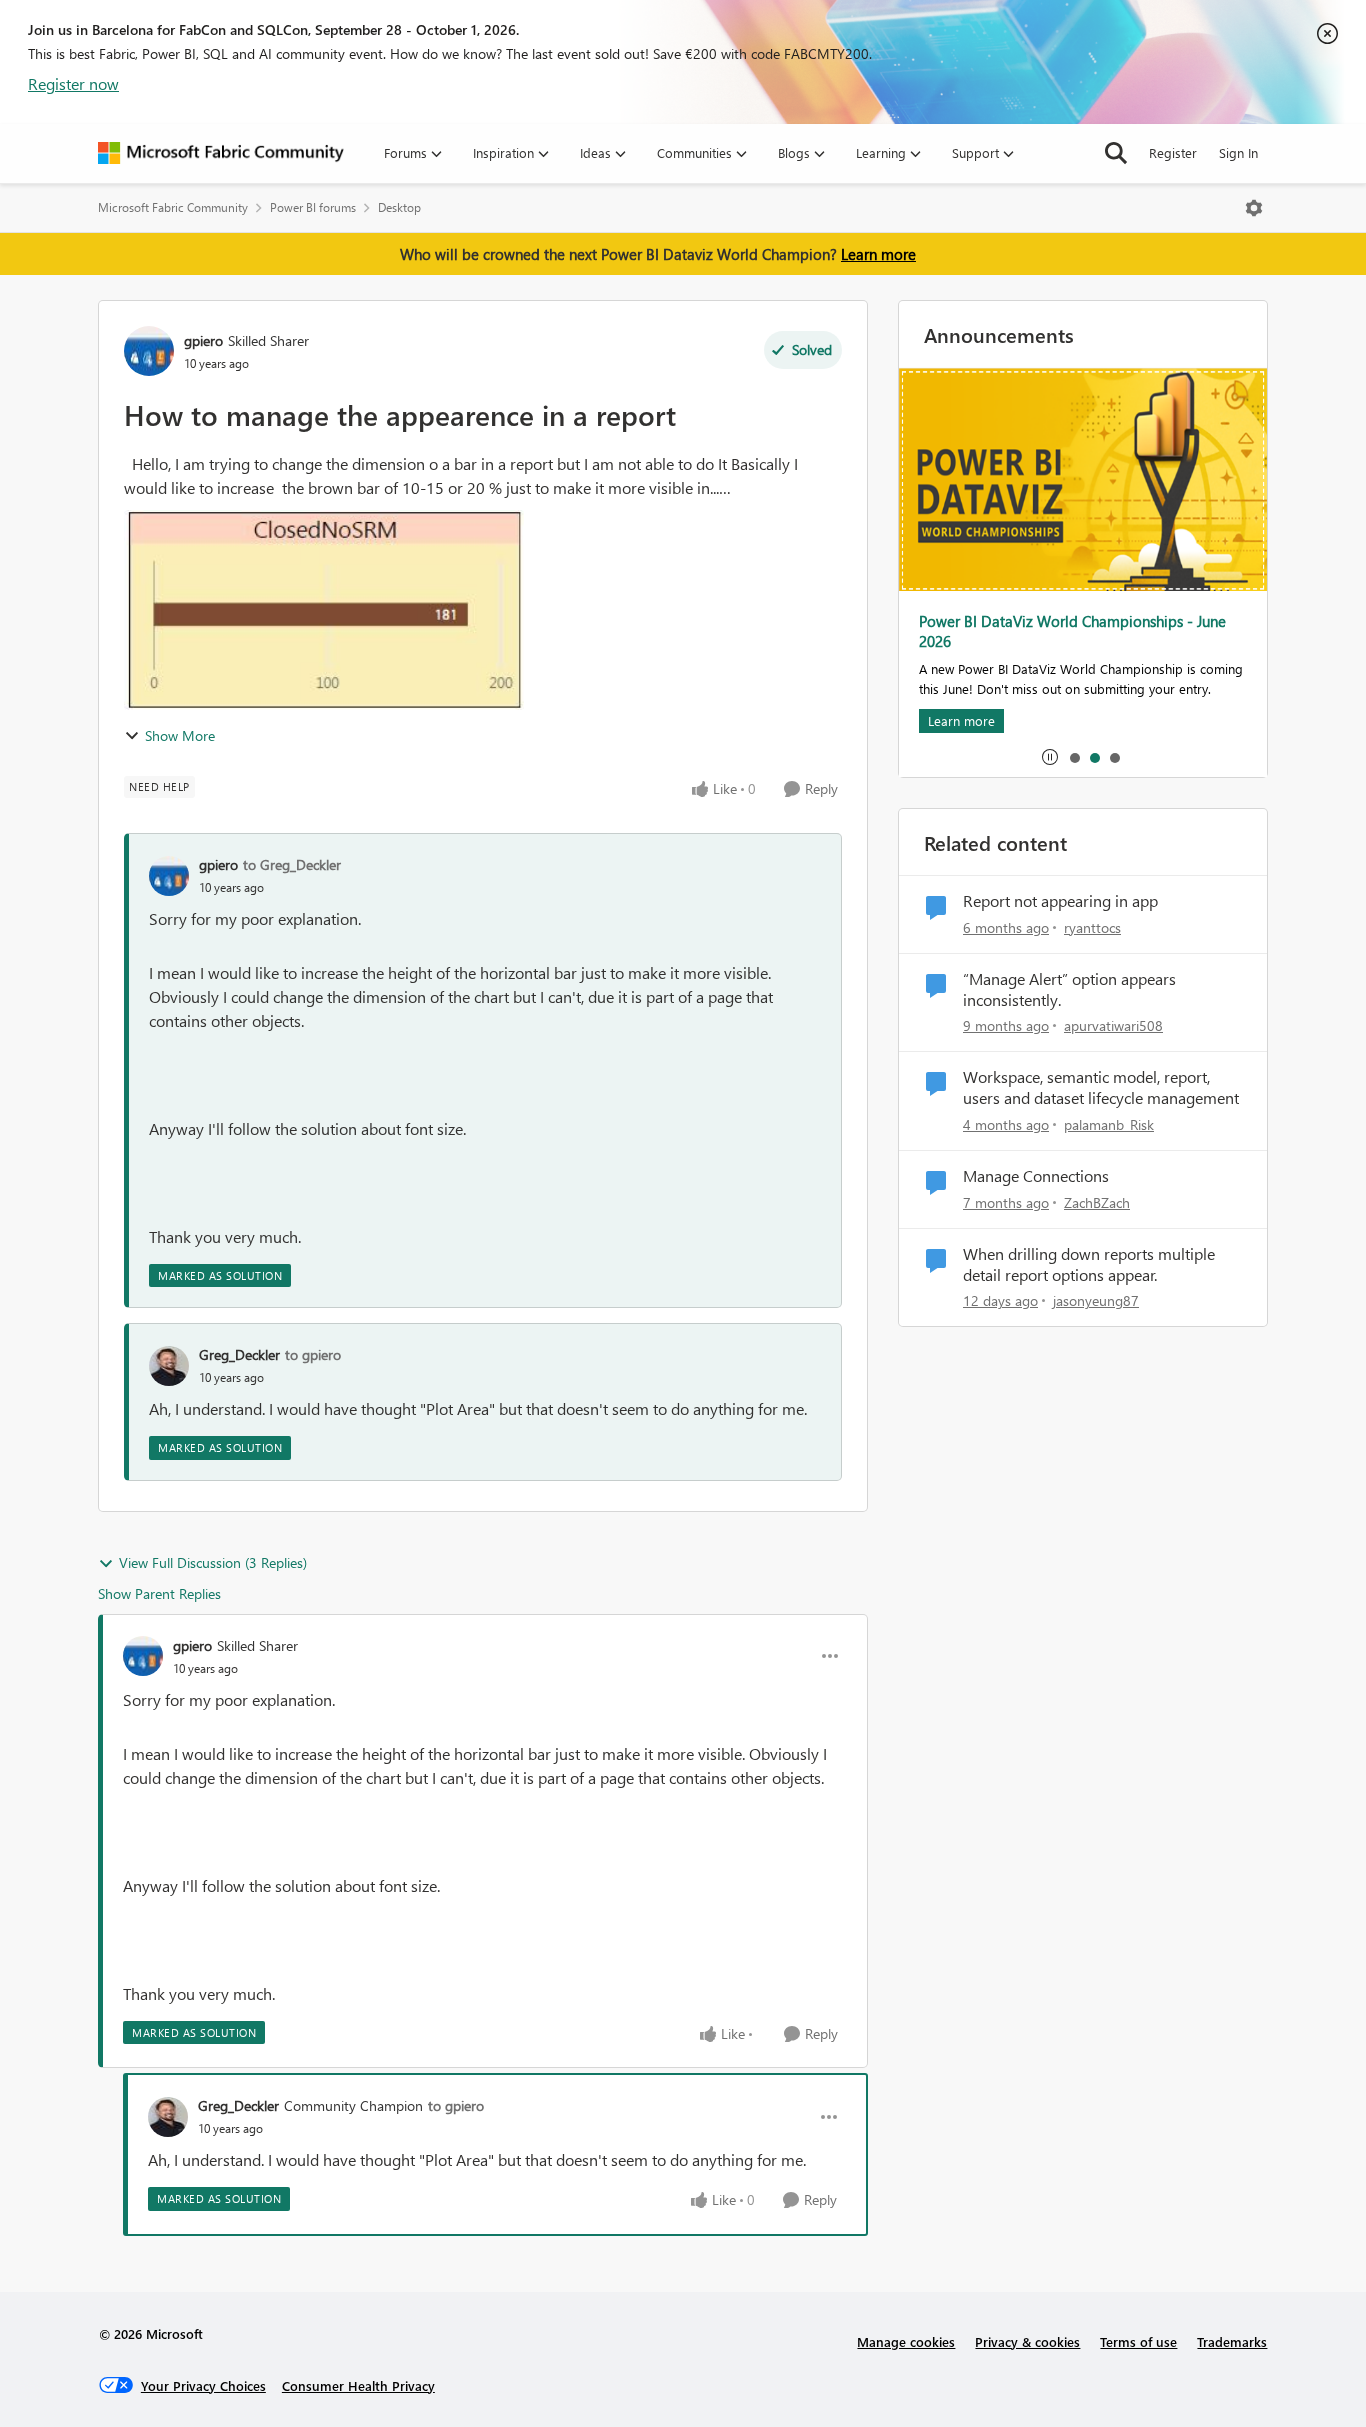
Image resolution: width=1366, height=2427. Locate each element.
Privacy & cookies (1027, 2341)
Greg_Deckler (239, 1354)
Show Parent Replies (159, 1593)
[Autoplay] (1050, 757)
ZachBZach (1097, 1202)
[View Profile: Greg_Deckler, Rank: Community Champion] (168, 2117)
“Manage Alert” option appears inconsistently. (1069, 989)
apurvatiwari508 (1113, 1025)
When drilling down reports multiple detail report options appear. (1089, 1264)
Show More (180, 735)
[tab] (1074, 757)
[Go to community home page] (221, 153)
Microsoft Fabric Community (173, 207)
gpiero (203, 340)
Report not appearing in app (1060, 901)
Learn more (878, 254)
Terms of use (1138, 2341)
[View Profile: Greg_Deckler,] (169, 1366)
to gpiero (313, 1354)
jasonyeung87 (1096, 1300)
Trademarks (1232, 2341)
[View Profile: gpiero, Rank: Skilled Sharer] (149, 351)
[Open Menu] (1254, 208)
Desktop (399, 207)
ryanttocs (1092, 927)
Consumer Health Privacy (358, 2385)
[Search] (1116, 153)
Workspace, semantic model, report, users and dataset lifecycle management (1101, 1087)
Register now (73, 83)
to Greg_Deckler (292, 864)
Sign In (1238, 152)
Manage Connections (1036, 1176)
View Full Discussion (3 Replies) (213, 1562)
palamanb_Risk (1109, 1124)
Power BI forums (313, 207)
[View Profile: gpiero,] (169, 876)
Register (1173, 152)
